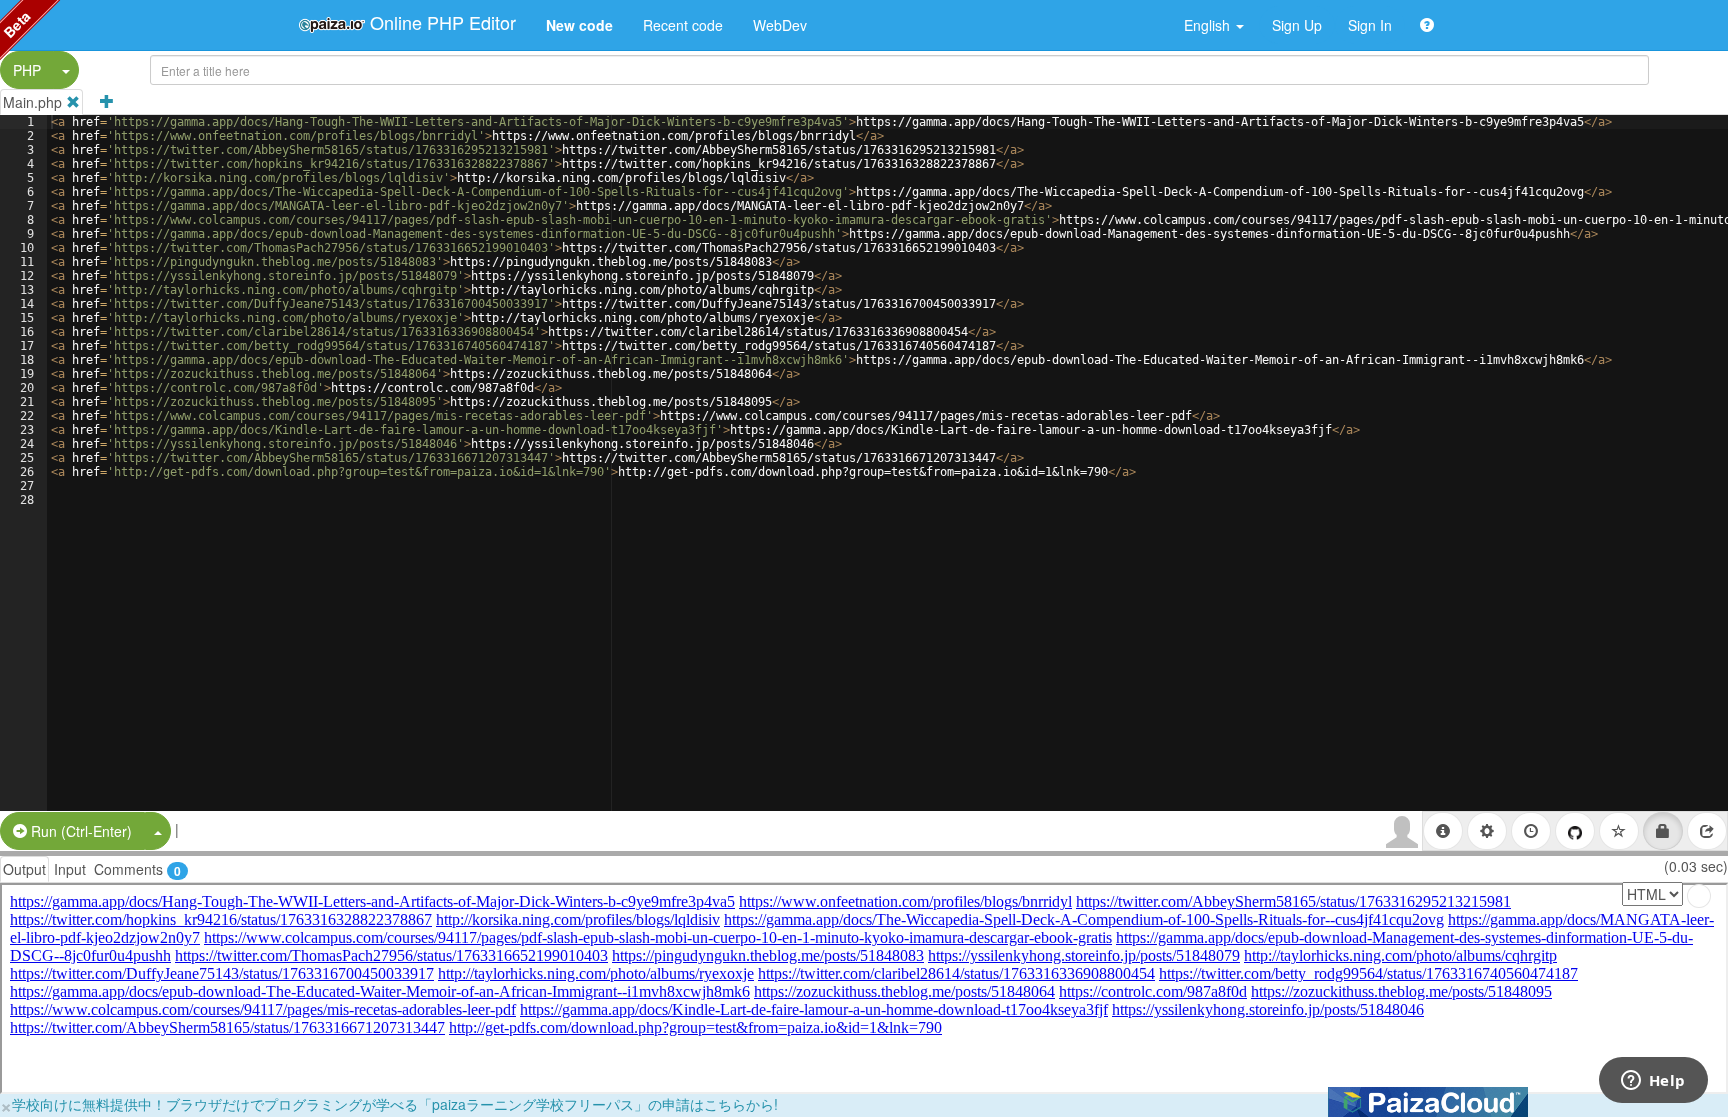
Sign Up (1297, 25)
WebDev (780, 25)
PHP (27, 70)
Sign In (1370, 25)
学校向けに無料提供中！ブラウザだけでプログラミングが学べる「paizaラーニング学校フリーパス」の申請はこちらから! (395, 1104)
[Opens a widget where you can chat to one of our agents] (1653, 1082)
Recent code (683, 25)
